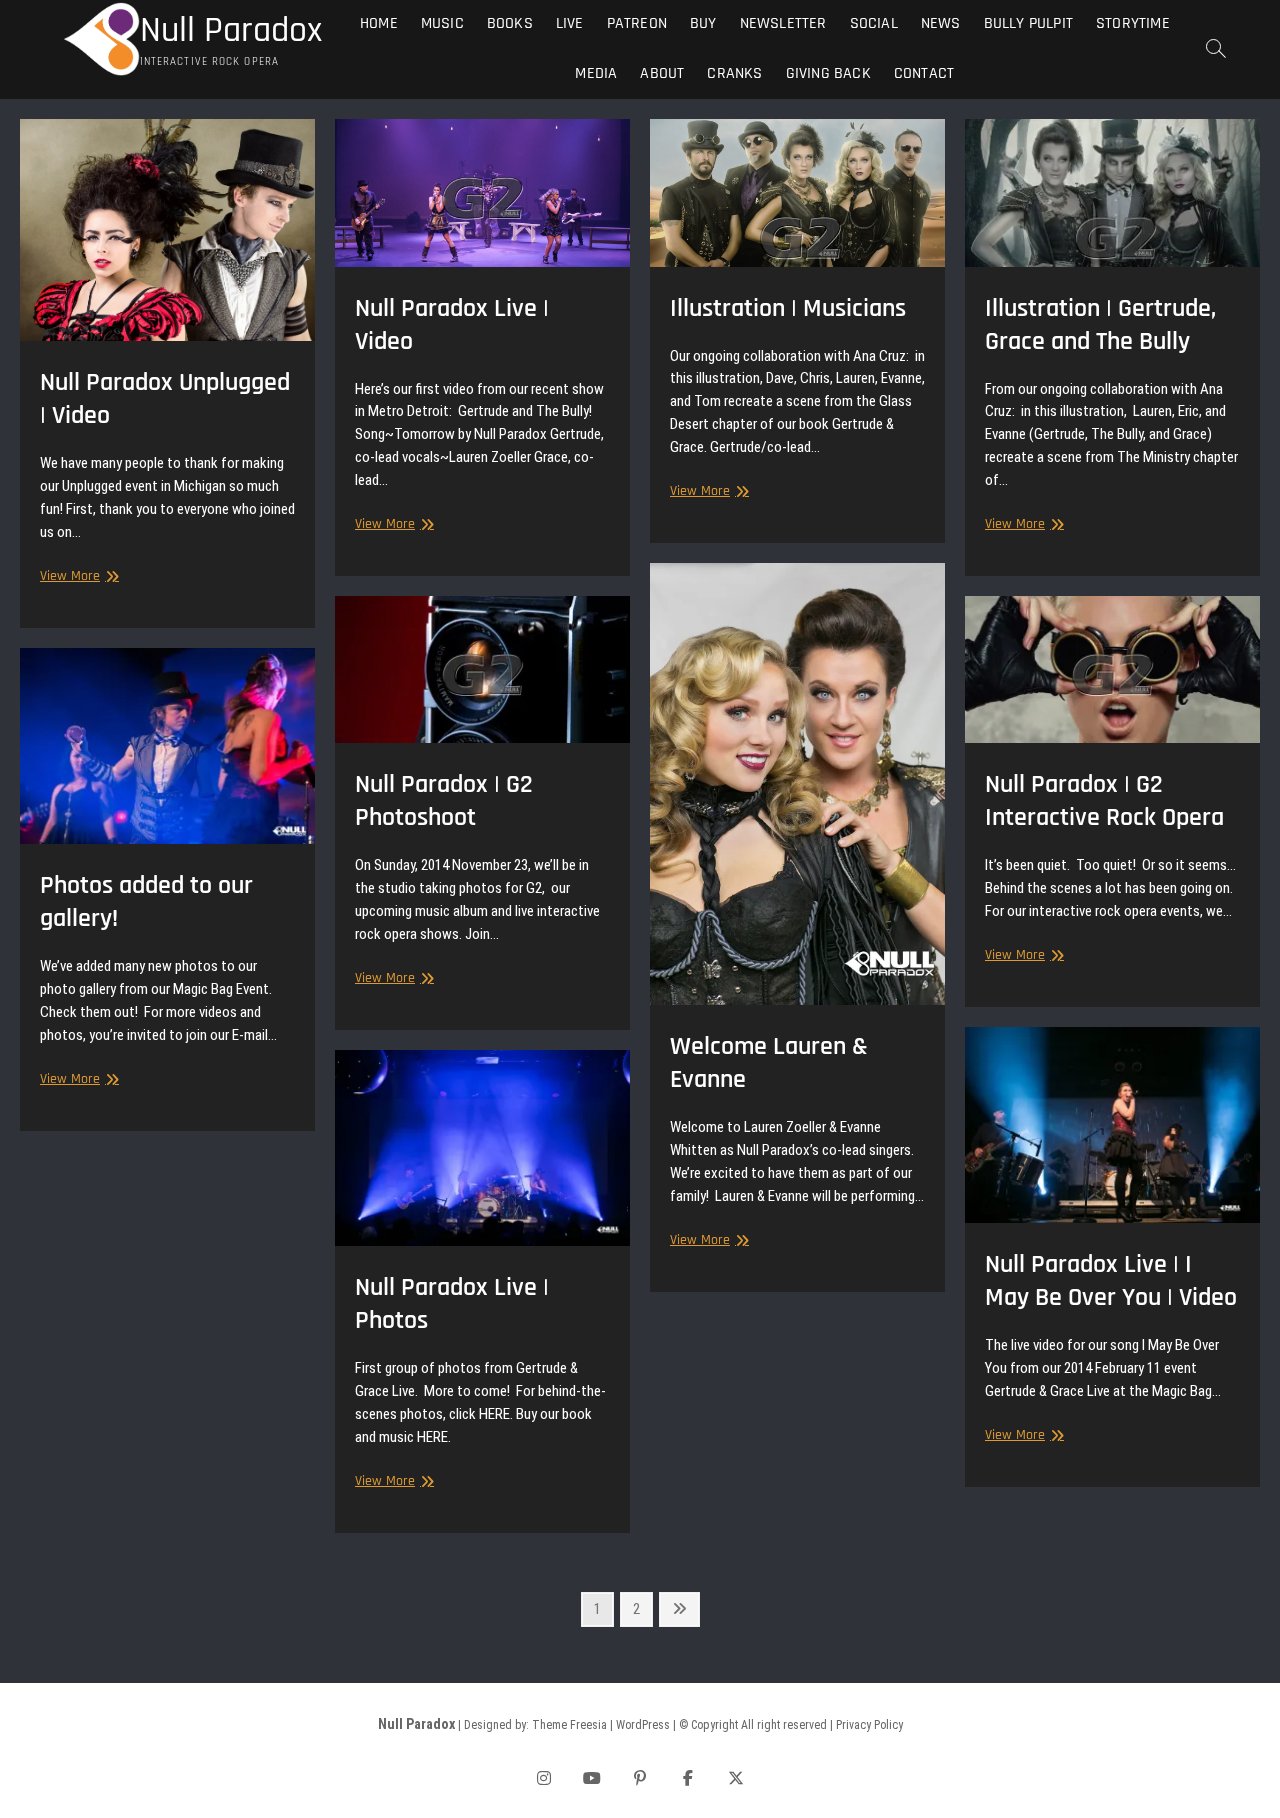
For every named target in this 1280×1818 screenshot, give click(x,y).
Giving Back (828, 73)
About (662, 73)
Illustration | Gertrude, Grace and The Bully (1100, 325)
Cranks (734, 73)
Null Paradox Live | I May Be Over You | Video (1111, 1281)
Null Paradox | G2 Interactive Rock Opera (1104, 801)
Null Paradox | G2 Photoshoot (444, 801)
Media (596, 73)
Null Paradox (231, 31)
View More (77, 576)
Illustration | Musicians (788, 308)
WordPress (643, 1725)
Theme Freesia (569, 1725)
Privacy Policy (869, 1725)
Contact (924, 73)
